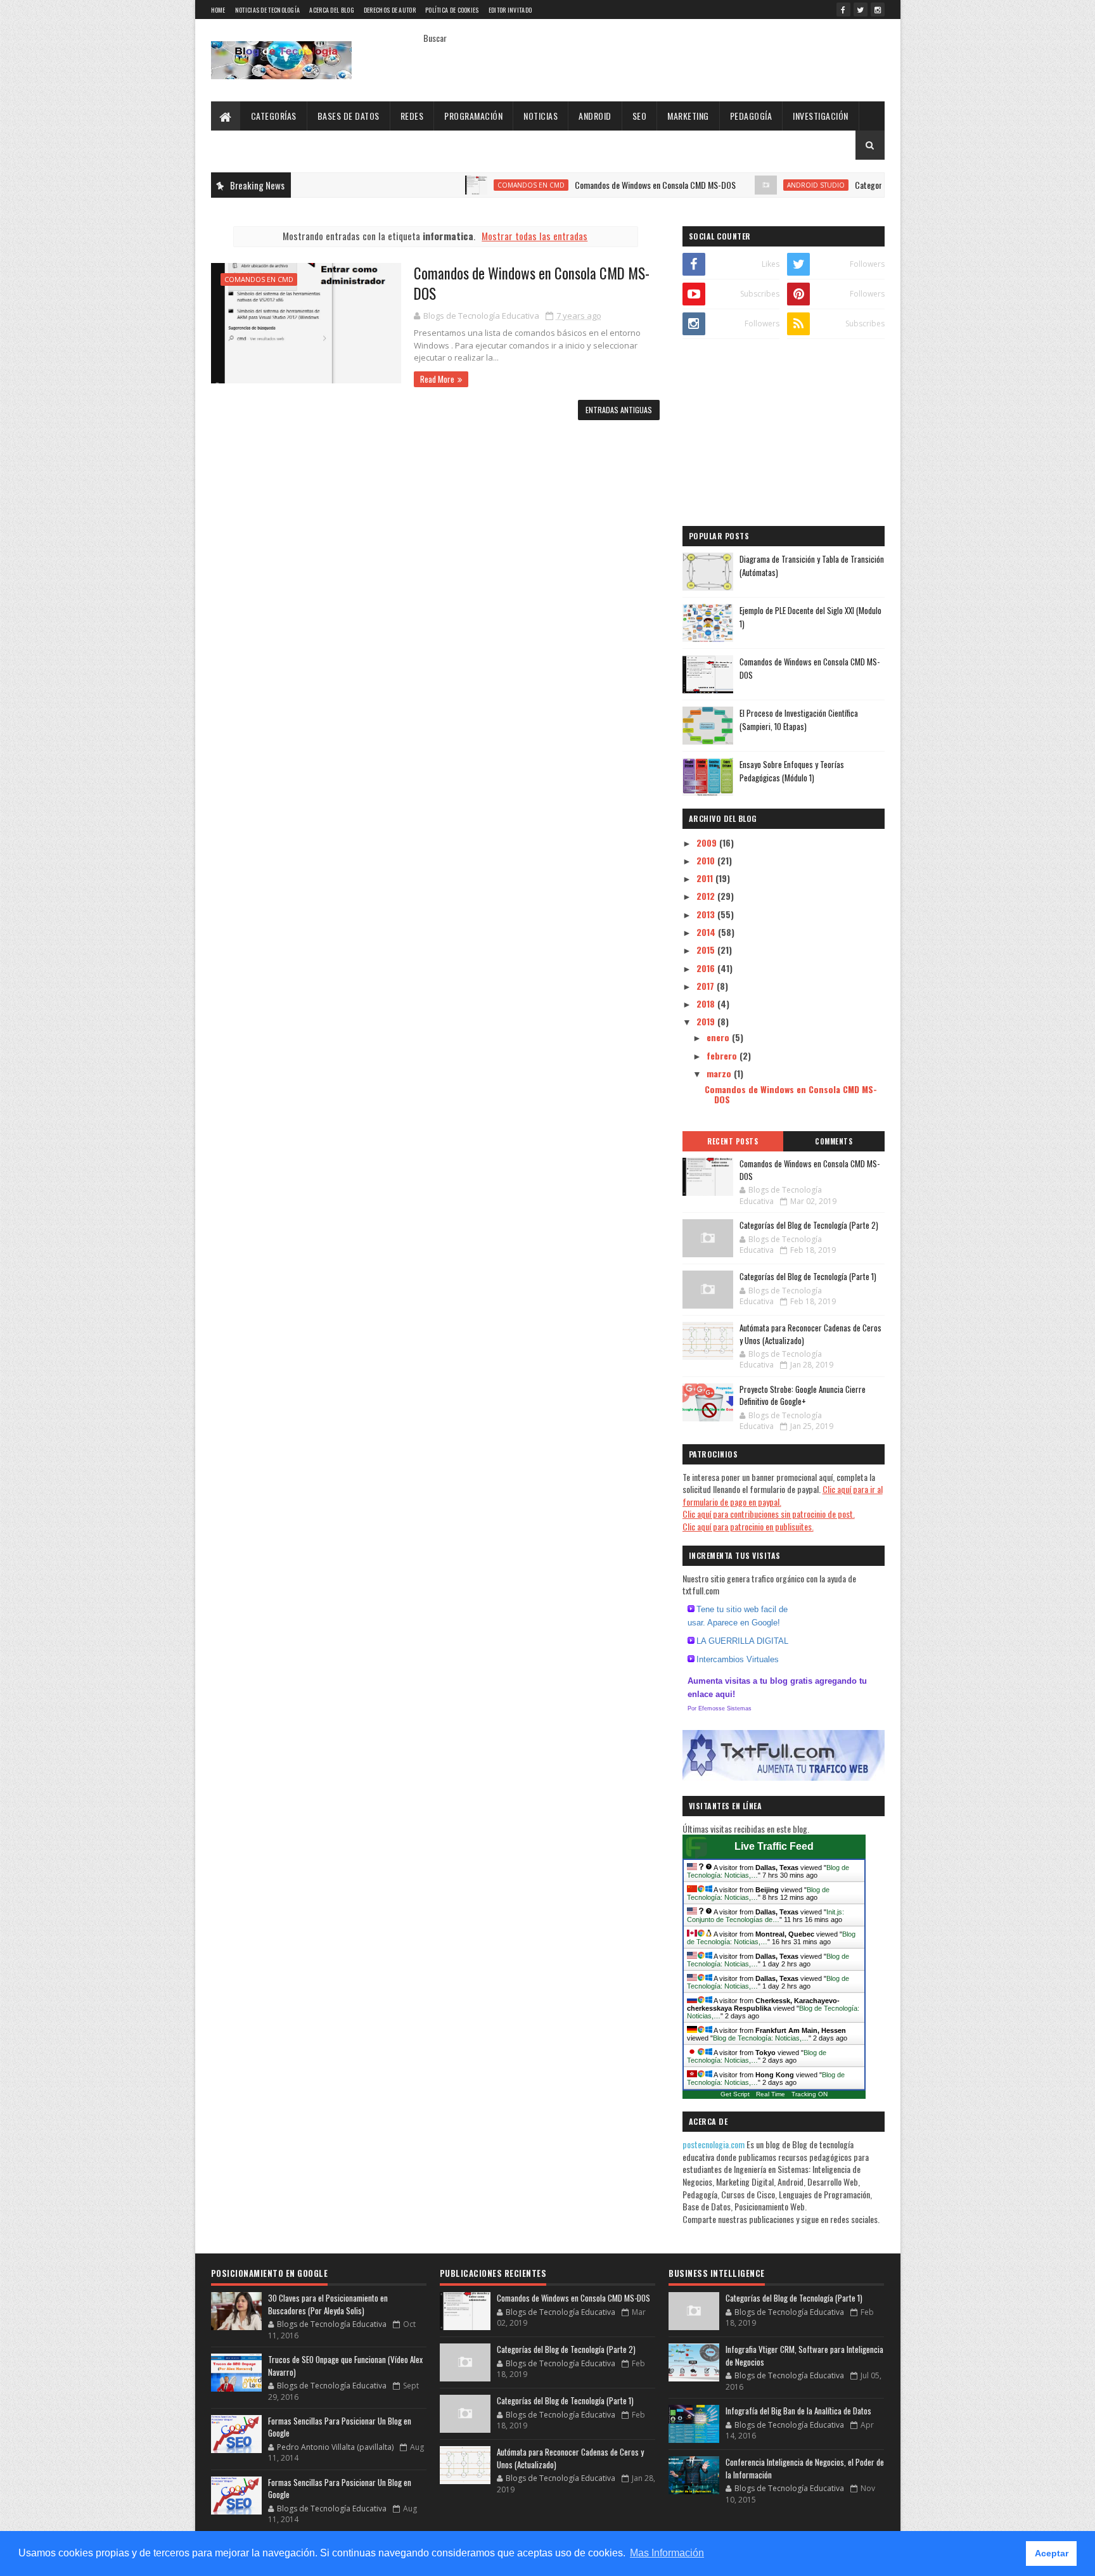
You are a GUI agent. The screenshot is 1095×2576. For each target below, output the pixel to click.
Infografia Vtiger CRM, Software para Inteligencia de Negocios (804, 2355)
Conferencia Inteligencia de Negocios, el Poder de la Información (805, 2468)
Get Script (735, 2094)
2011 (706, 878)
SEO (640, 116)
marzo (720, 1073)
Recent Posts (733, 1141)
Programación (473, 116)
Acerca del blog (332, 10)
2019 (707, 1021)
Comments (834, 1141)
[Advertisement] (784, 434)
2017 (707, 986)
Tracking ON (810, 2094)
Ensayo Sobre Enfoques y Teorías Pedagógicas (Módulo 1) (792, 771)
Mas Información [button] (667, 2553)
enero (719, 1037)
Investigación (821, 116)
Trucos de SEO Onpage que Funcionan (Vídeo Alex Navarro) (345, 2366)
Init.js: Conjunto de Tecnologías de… (765, 1916)
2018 (707, 1003)
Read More (437, 379)
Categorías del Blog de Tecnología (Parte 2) (871, 185)
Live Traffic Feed (774, 1846)
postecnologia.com (714, 2144)
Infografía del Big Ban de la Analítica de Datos (798, 2411)
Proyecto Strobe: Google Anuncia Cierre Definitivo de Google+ (803, 1395)
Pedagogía (751, 116)
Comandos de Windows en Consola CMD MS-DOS (599, 185)
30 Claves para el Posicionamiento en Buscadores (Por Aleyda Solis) (328, 2304)
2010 (707, 860)
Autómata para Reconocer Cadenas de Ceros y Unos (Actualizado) (810, 1334)
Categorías (274, 116)
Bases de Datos (349, 116)
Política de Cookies (452, 10)
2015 (707, 950)
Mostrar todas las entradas (535, 236)
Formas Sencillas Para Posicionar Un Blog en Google (340, 2427)
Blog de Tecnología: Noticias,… (761, 2038)
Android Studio (760, 185)
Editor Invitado (510, 10)
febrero (723, 1055)
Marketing (688, 116)
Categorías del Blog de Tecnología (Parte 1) (808, 1276)
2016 (707, 968)
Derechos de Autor (390, 10)
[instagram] (878, 10)
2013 (707, 914)
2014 (707, 932)
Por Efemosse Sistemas (720, 1708)
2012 (707, 896)
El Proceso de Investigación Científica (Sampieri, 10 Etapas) (799, 720)
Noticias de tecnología (268, 10)
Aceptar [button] (1052, 2553)
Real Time (771, 2094)
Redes (412, 116)
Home (218, 10)
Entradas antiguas (619, 410)
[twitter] (861, 10)
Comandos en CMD (475, 185)
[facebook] (843, 10)
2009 (708, 843)
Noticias (541, 116)
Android (595, 116)
